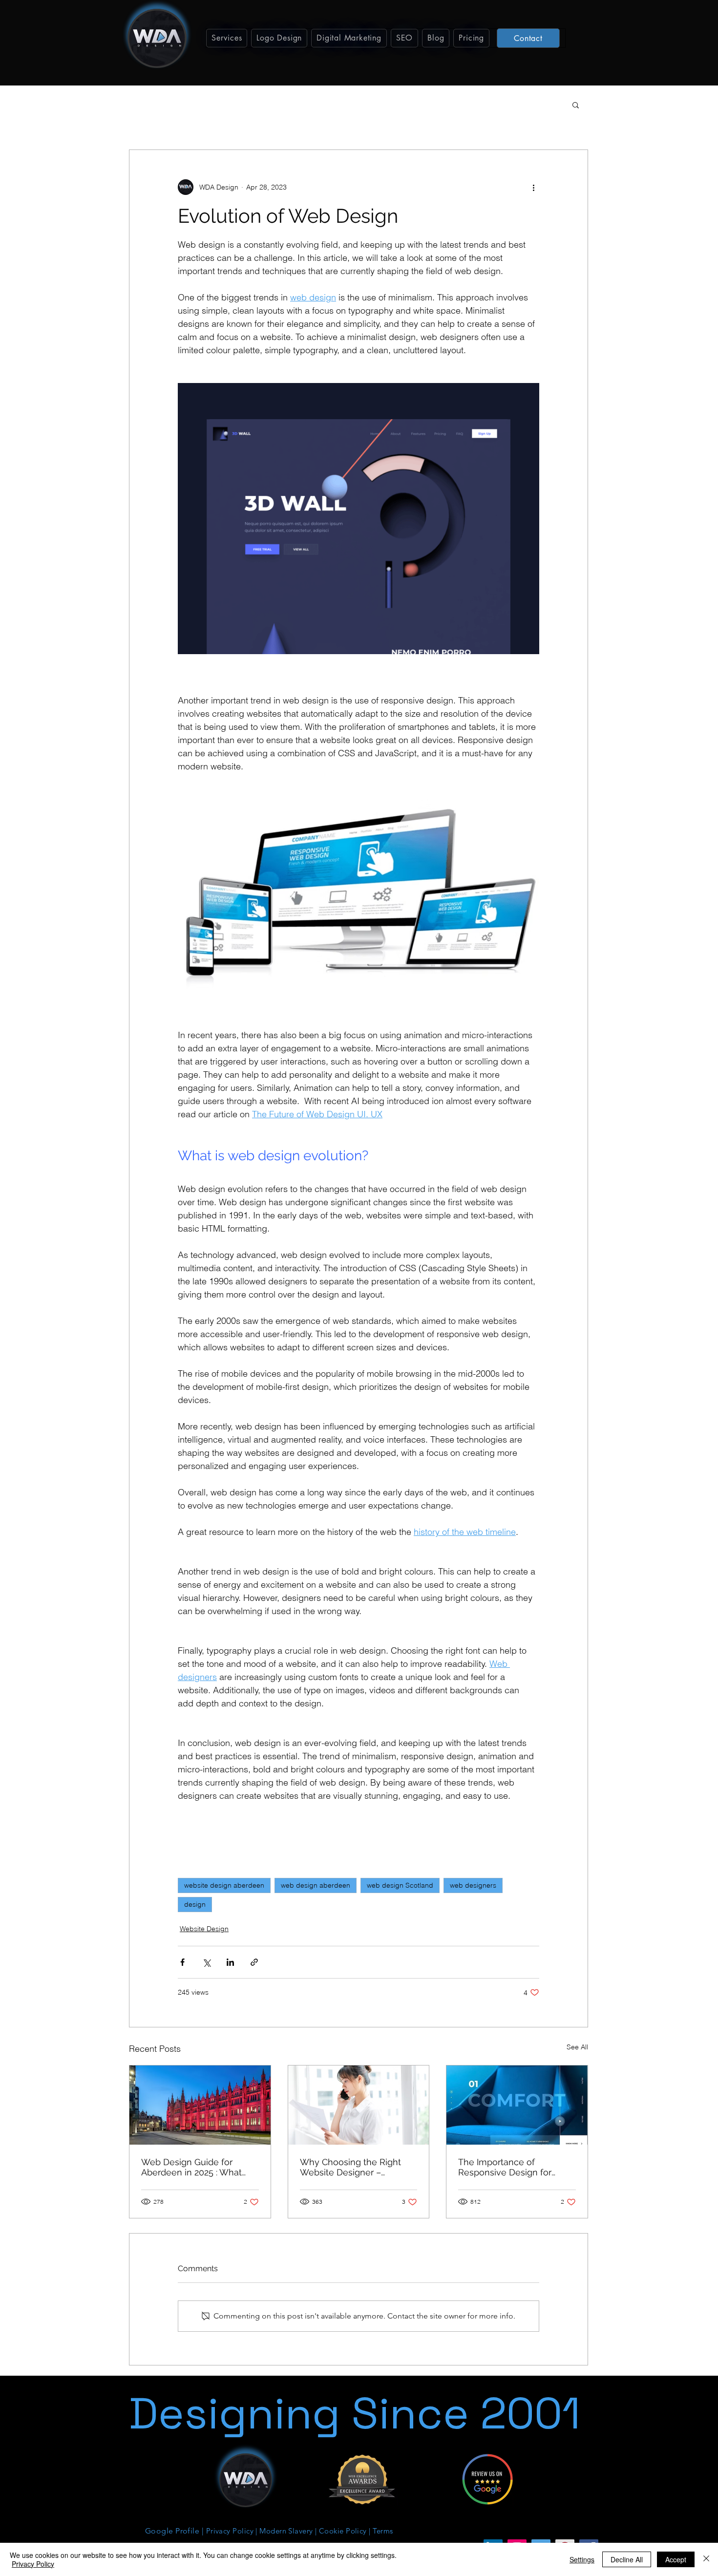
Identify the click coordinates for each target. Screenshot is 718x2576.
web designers (473, 1885)
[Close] (706, 2559)
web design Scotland (400, 1885)
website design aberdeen (224, 1885)
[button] (227, 38)
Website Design (204, 1929)
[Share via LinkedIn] (230, 1962)
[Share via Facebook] (182, 1962)
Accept (676, 2559)
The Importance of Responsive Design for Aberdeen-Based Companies (505, 2167)
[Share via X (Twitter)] (206, 1962)
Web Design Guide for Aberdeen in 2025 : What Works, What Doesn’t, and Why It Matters (194, 2167)
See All (577, 2047)
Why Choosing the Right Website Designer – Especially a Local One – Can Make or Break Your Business (351, 2167)
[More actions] (533, 187)
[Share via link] (254, 1962)
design (195, 1904)
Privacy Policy (33, 2564)
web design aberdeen (316, 1885)
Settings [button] (582, 2559)
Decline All (627, 2559)
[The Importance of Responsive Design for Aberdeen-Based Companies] (517, 2105)
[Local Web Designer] (359, 2105)
